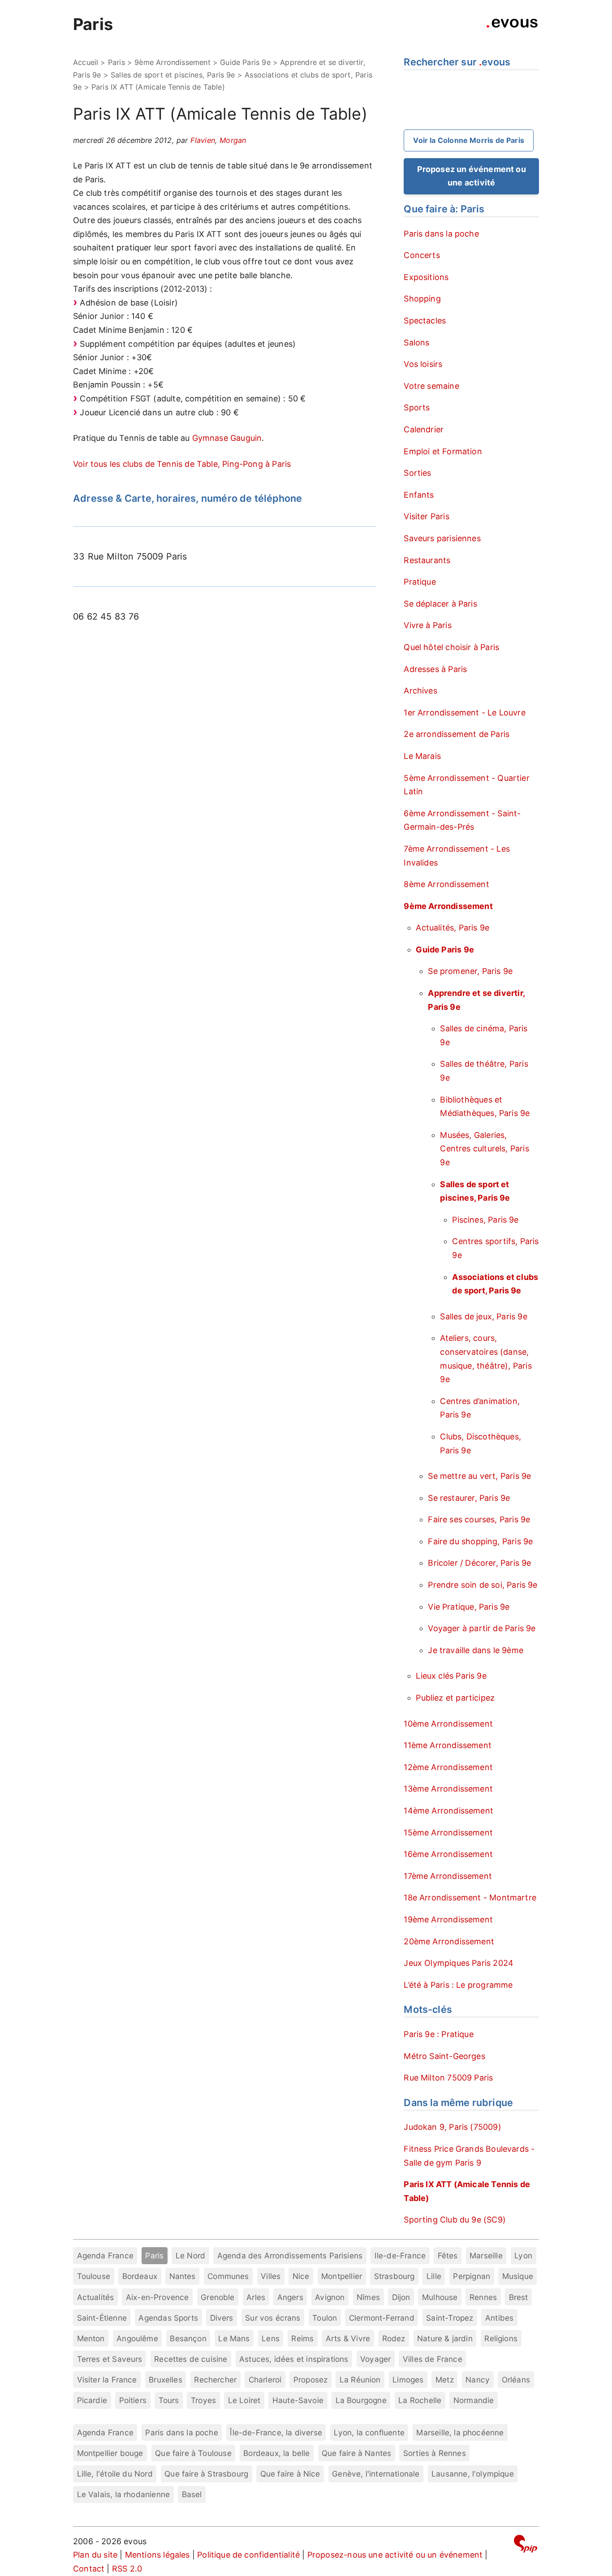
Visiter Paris (426, 516)
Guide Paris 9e (245, 62)
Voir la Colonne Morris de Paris (469, 140)
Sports (417, 407)
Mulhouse (440, 2297)
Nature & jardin (445, 2338)
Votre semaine (431, 386)
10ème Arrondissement (448, 1724)
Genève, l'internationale (376, 2474)
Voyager (375, 2359)
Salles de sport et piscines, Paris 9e (173, 75)
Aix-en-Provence (157, 2297)
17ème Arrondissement (448, 1876)
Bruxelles (166, 2380)
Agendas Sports (168, 2318)
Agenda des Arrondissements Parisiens (290, 2255)
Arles (256, 2297)
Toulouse (94, 2276)
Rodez (394, 2338)
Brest (519, 2297)
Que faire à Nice (290, 2474)
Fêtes (448, 2255)
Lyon (523, 2255)
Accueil (86, 62)
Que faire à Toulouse (193, 2453)
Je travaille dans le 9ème (476, 1650)
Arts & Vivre (348, 2338)
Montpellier (342, 2276)
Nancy (478, 2380)
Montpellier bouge (110, 2453)
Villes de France (433, 2359)
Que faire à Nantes (356, 2453)
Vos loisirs (423, 364)
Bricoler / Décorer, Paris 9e (479, 1563)
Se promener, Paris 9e (470, 971)
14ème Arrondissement (448, 1811)
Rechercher (215, 2380)
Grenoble (218, 2297)
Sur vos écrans (273, 2318)
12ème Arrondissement (448, 1767)
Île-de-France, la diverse (276, 2432)
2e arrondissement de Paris (457, 734)
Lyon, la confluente (369, 2432)
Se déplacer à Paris (440, 604)
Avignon (330, 2297)
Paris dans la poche (441, 234)
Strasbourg (394, 2276)
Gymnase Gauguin (227, 438)
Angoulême (137, 2338)
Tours (169, 2400)
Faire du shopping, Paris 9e (480, 1541)
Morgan (233, 140)
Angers (290, 2297)
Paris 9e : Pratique (438, 2034)
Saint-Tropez (450, 2318)
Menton (91, 2338)
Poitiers (133, 2400)
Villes (271, 2276)
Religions (501, 2338)
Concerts (422, 255)
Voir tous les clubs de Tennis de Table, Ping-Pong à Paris (182, 464)
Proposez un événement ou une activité (472, 176)
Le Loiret (244, 2400)
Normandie (474, 2400)
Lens (271, 2338)
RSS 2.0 (127, 2569)
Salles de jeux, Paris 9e (483, 1316)
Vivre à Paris (427, 625)
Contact (89, 2569)
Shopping (422, 299)
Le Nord (190, 2255)
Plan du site (95, 2555)
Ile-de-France (400, 2255)
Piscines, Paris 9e (485, 1220)
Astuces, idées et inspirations (294, 2359)
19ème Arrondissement (448, 1919)
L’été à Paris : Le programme (458, 1985)
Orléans (516, 2380)
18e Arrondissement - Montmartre (470, 1898)
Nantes (183, 2276)
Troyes (203, 2400)
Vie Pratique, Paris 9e (469, 1607)
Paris (93, 24)
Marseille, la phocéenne (460, 2432)
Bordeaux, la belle (276, 2453)
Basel (192, 2494)
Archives (420, 691)
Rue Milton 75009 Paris (448, 2078)
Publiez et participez (455, 1698)
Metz (445, 2380)
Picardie (92, 2400)
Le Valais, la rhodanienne (124, 2494)
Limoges (408, 2380)
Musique (518, 2276)
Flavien (203, 140)
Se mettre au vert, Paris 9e (479, 1476)
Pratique (420, 582)
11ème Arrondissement (448, 1745)
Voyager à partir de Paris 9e (482, 1628)
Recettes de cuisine (191, 2359)
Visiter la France (107, 2380)
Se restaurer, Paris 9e (469, 1498)
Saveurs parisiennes (442, 538)
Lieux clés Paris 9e (451, 1676)
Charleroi (265, 2380)
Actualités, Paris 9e (453, 928)
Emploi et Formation (443, 451)
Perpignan (472, 2276)
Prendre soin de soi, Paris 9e (483, 1585)
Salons (416, 342)
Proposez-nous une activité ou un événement (395, 2555)
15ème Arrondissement (448, 1833)
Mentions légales (157, 2555)
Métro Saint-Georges (444, 2056)
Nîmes (368, 2297)
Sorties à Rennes (435, 2453)
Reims (302, 2338)
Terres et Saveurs (110, 2359)
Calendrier (424, 429)
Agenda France (105, 2255)
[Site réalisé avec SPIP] (526, 2545)
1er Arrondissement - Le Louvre (464, 713)
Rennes (483, 2297)
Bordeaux (140, 2276)
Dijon (401, 2297)
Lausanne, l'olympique (473, 2474)
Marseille (486, 2255)
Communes (228, 2276)
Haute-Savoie (298, 2400)
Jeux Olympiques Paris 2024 (459, 1963)
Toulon (325, 2318)
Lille (434, 2276)
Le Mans (234, 2338)
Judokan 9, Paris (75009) (452, 2127)
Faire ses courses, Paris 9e (479, 1519)
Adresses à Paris (435, 669)
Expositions (426, 277)
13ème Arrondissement (448, 1789)
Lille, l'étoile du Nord (115, 2474)
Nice (301, 2276)
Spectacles (425, 321)
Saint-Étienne (102, 2318)
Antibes (499, 2318)
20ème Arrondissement (449, 1941)
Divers (222, 2318)
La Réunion (360, 2380)
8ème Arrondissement (446, 884)
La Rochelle (420, 2400)
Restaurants (427, 560)
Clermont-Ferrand (382, 2318)
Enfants (419, 495)
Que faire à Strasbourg (206, 2474)
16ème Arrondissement (448, 1854)
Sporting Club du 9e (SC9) (455, 2220)
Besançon (188, 2338)
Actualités (96, 2297)
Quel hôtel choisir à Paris (451, 647)
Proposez (310, 2380)
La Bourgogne (361, 2400)
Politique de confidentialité (248, 2555)
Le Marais (422, 756)
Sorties (417, 473)
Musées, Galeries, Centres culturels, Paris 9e (484, 1149)
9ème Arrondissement (172, 62)
